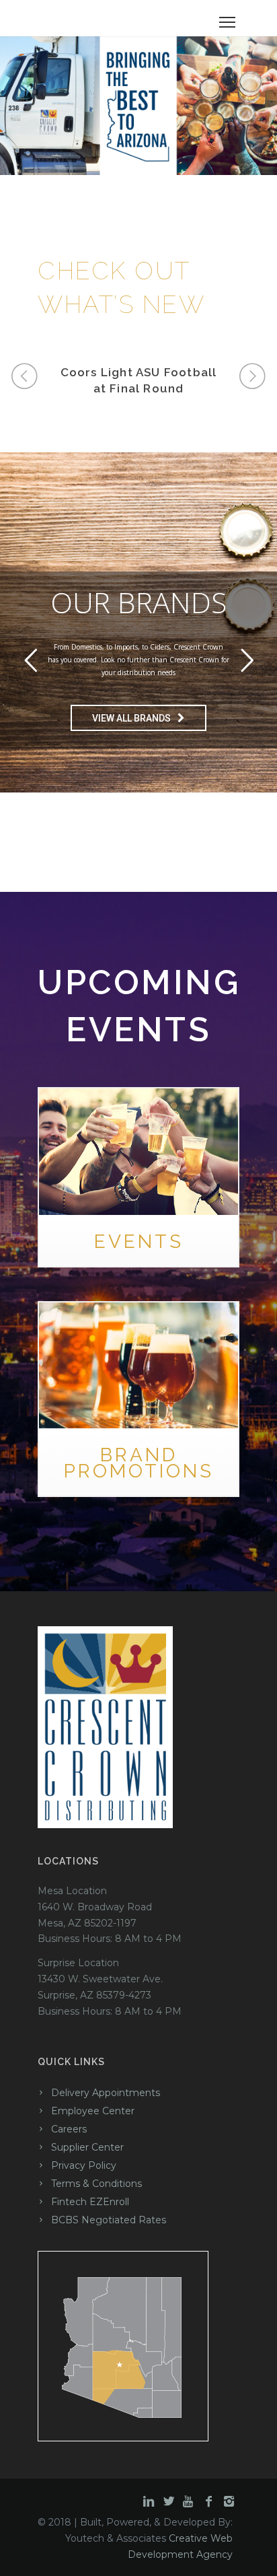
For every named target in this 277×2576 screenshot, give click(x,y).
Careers (69, 2129)
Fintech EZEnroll (90, 2202)
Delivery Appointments (106, 2093)
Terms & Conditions (96, 2184)
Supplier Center (87, 2147)
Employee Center (93, 2111)
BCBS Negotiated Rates (109, 2220)
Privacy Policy (84, 2165)
